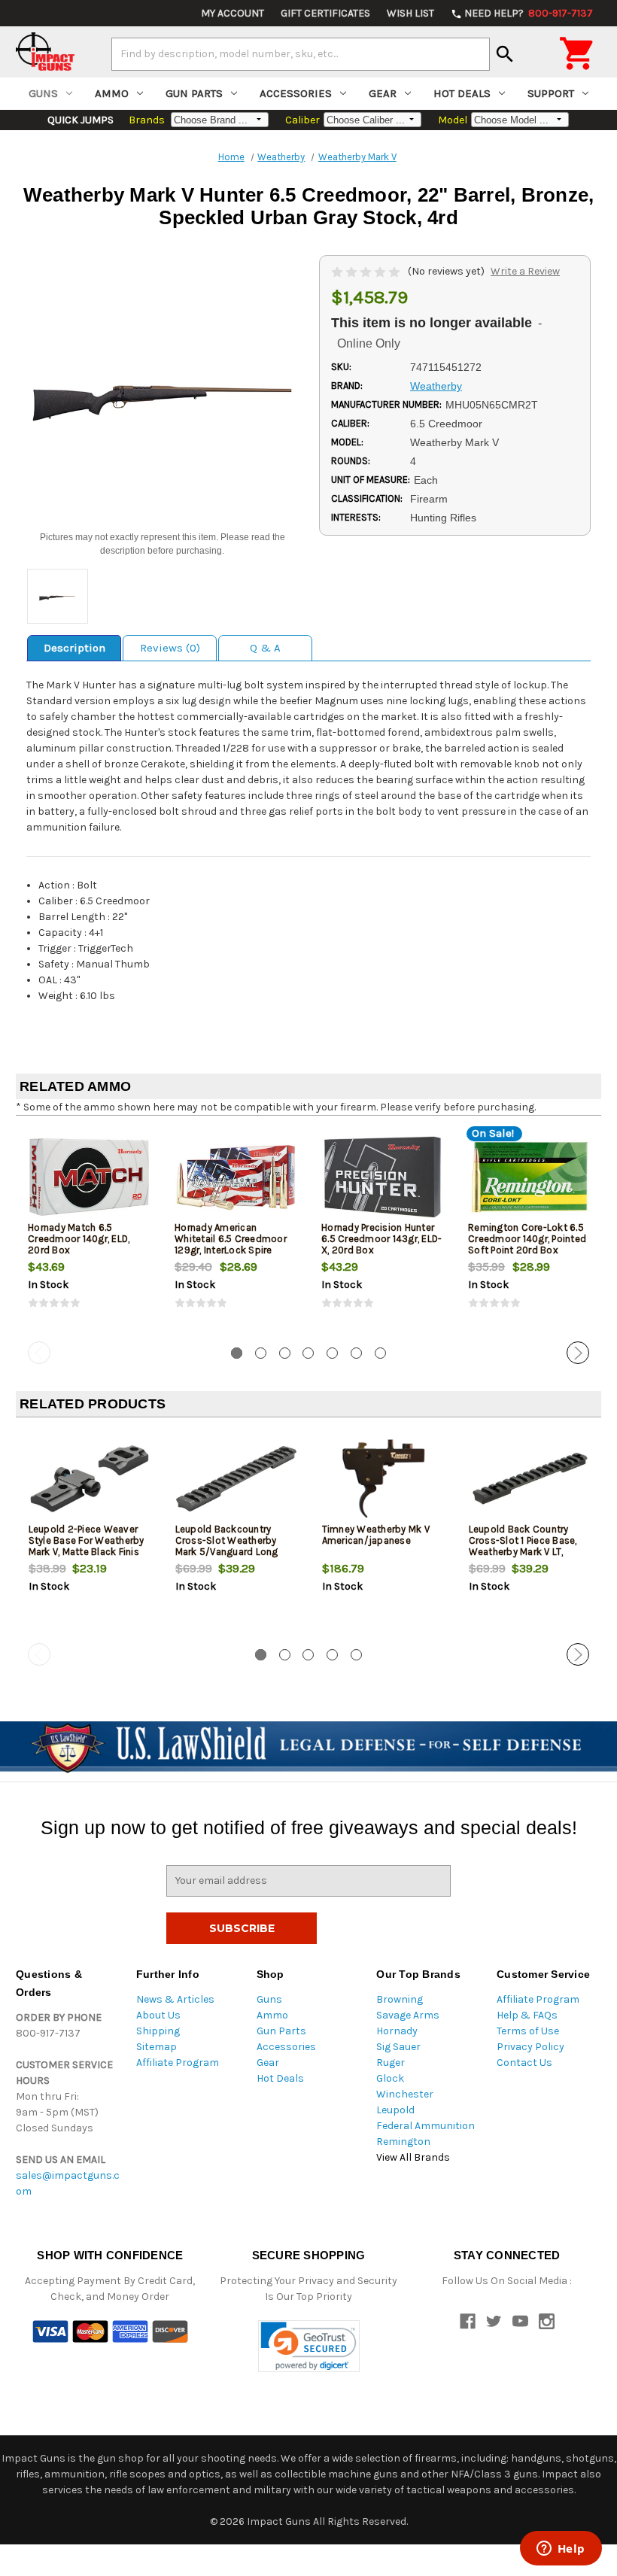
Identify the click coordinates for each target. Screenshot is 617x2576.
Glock (390, 2078)
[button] (309, 2346)
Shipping (158, 2031)
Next (578, 1353)
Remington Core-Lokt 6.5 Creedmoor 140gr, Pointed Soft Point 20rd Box (527, 1239)
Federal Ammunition (426, 2126)
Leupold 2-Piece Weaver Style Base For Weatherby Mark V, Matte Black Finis (87, 1540)
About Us (158, 2015)
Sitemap (157, 2047)
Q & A (265, 648)
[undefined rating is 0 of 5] (367, 271)
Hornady (397, 2031)
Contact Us (524, 2063)
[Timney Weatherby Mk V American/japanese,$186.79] (383, 1479)
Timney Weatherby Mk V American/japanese (376, 1535)
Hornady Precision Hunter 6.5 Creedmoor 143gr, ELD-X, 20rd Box (381, 1239)
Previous (39, 1353)
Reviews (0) (170, 648)
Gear (383, 93)
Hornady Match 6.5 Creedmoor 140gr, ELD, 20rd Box (79, 1239)
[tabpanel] (89, 1232)
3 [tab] (285, 1353)
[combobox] (301, 54)
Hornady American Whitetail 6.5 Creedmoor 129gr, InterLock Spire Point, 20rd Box (231, 1244)
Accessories (296, 93)
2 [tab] (261, 1353)
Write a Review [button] (525, 271)
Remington (403, 2142)
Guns (43, 93)
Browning (400, 1999)
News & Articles (175, 1999)
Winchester (405, 2094)
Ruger (391, 2063)
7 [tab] (380, 1353)
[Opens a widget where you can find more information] (561, 2550)
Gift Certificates (325, 13)
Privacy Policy (530, 2047)
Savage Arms (408, 2015)
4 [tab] (308, 1353)
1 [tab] (237, 1353)
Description (74, 648)
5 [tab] (332, 1353)
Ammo (112, 93)
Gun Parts (194, 93)
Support (551, 93)
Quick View (90, 1177)
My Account (233, 13)
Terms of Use (528, 2031)
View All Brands (413, 2157)
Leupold (395, 2110)
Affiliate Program (178, 2063)
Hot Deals (462, 93)
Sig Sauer (398, 2047)
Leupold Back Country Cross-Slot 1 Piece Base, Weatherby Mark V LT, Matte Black (523, 1546)
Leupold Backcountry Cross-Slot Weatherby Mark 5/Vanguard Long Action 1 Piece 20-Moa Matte (227, 1552)
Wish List (410, 13)
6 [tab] (356, 1353)
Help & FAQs (527, 2015)
